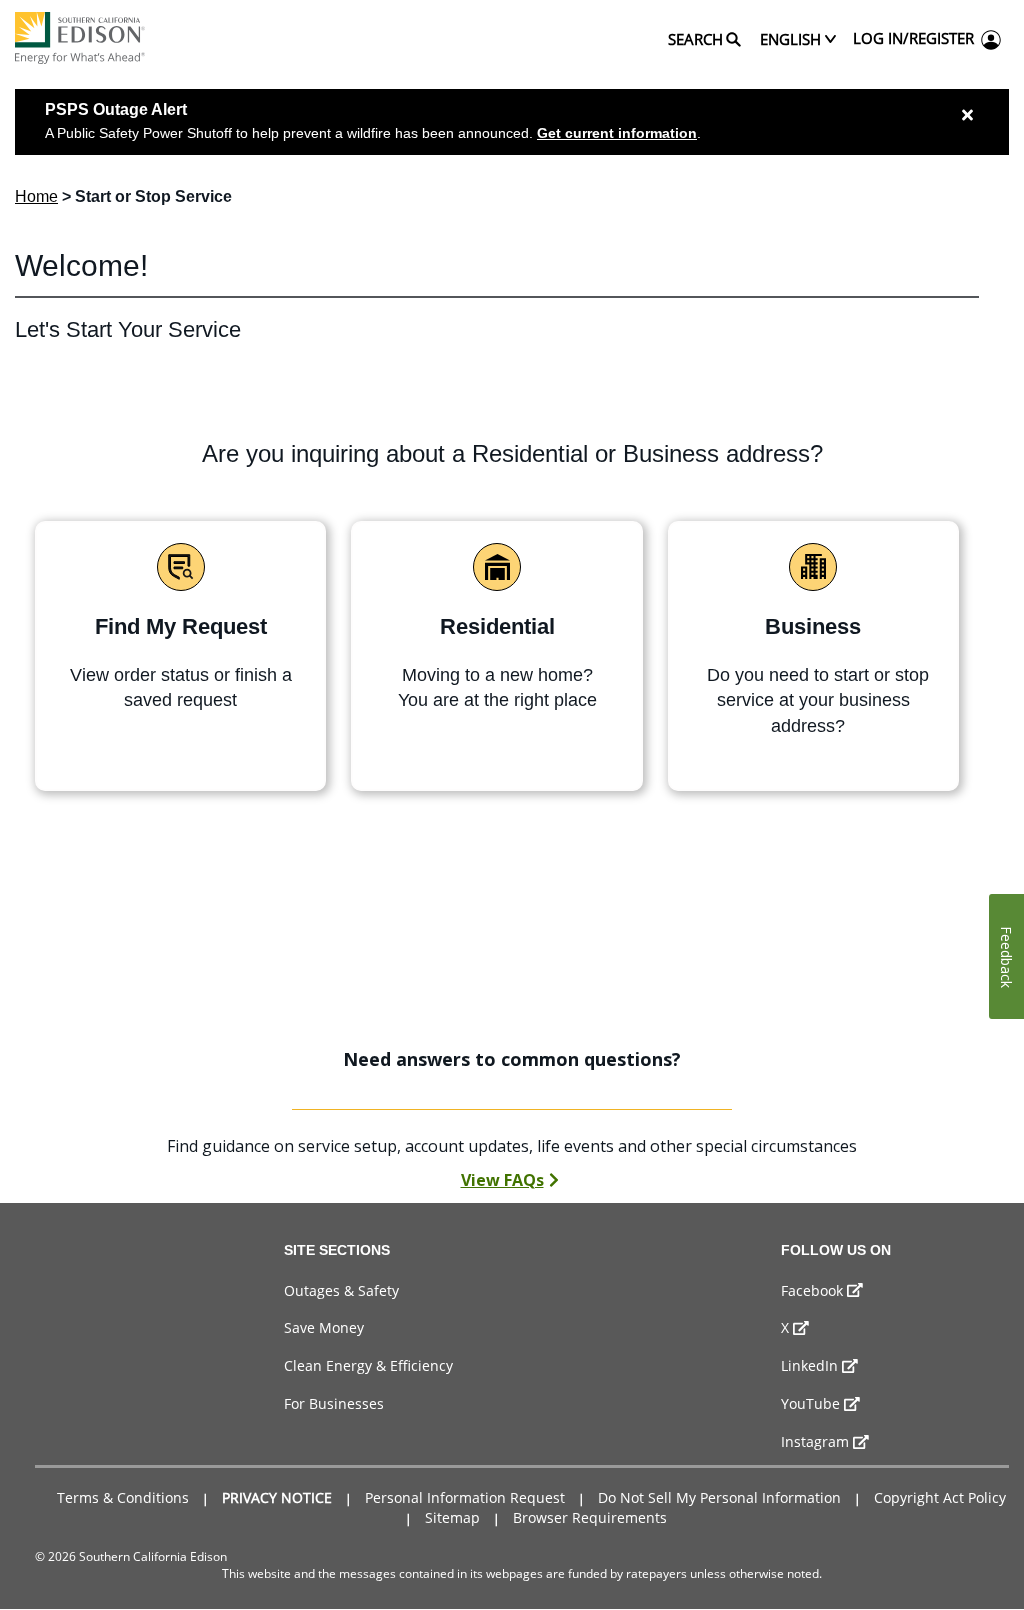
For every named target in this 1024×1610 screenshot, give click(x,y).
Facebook (812, 1290)
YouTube (810, 1403)
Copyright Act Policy (940, 1497)
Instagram (815, 1441)
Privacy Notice (277, 1497)
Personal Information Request (465, 1497)
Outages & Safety (341, 1290)
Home (36, 196)
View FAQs (502, 1180)
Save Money (324, 1327)
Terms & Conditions (123, 1497)
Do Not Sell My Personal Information (719, 1497)
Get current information (617, 133)
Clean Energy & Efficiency (368, 1365)
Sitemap (452, 1517)
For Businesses (334, 1403)
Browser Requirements (590, 1517)
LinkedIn (809, 1365)
